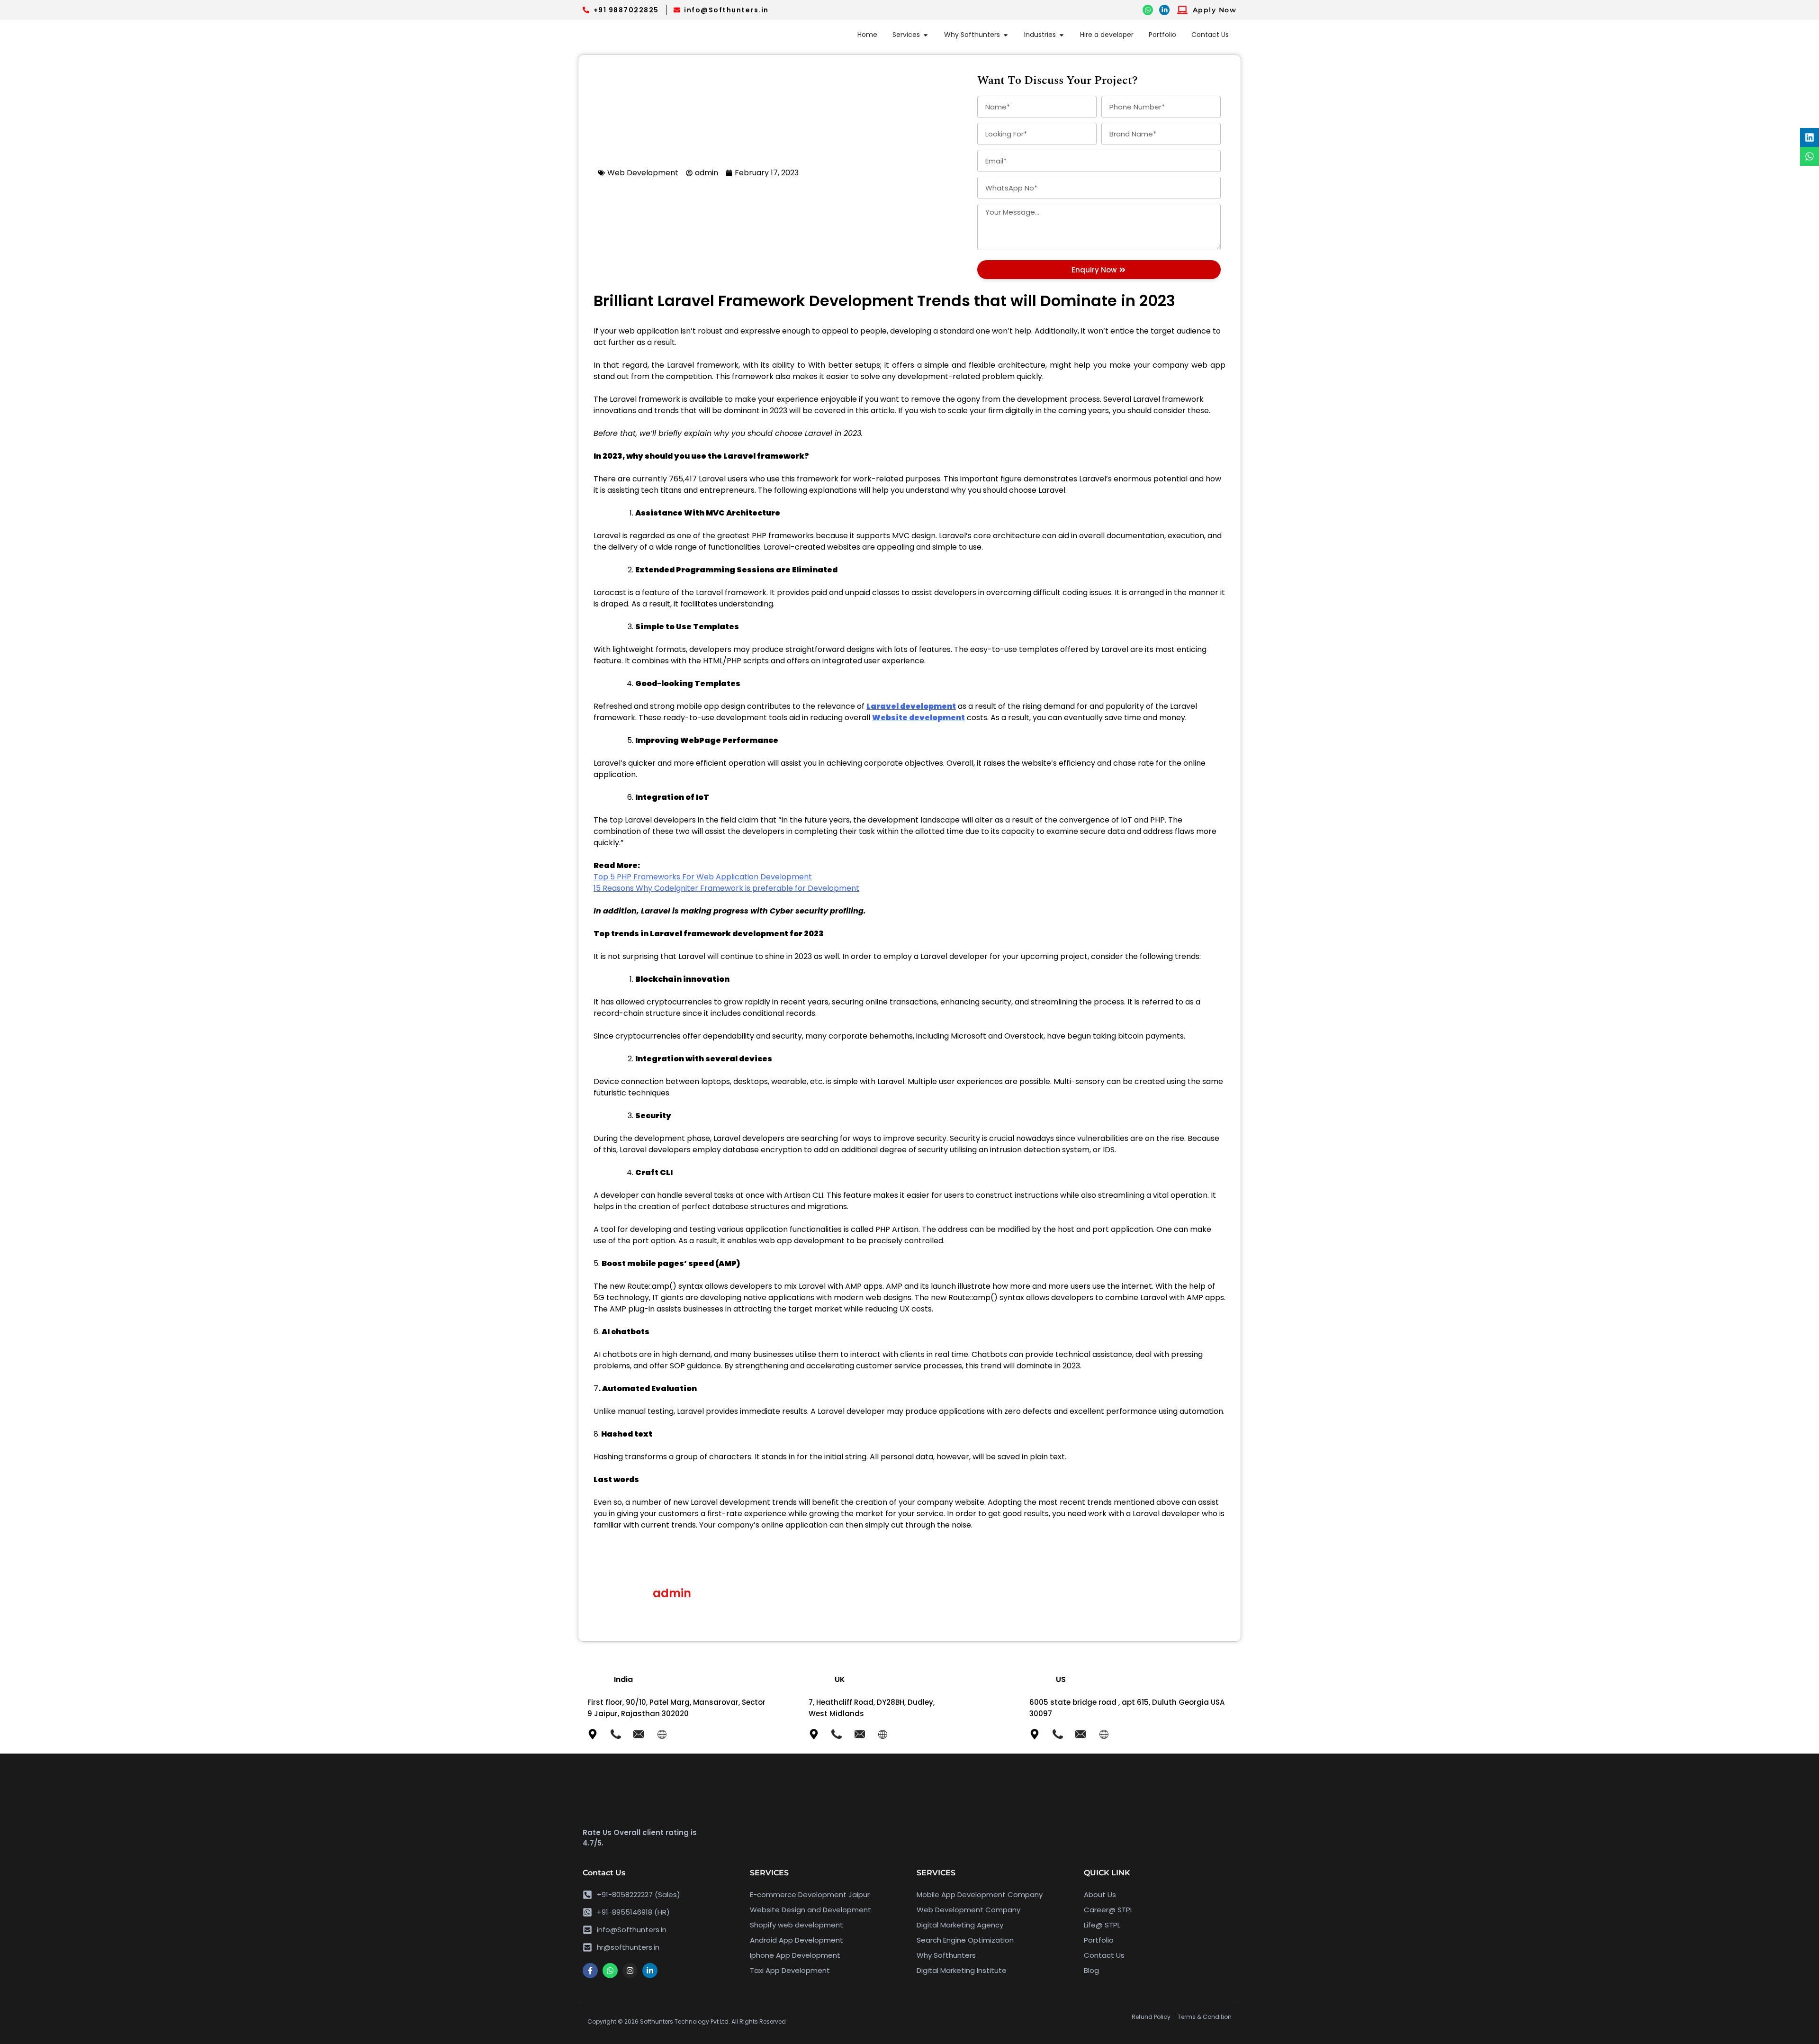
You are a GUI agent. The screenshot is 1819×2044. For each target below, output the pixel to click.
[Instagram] (630, 1971)
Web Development (643, 173)
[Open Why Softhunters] (1006, 35)
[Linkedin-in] (650, 1971)
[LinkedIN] (1164, 10)
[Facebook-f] (590, 1971)
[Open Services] (926, 35)
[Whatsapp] (610, 1971)
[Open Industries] (1062, 35)
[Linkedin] (1810, 137)
